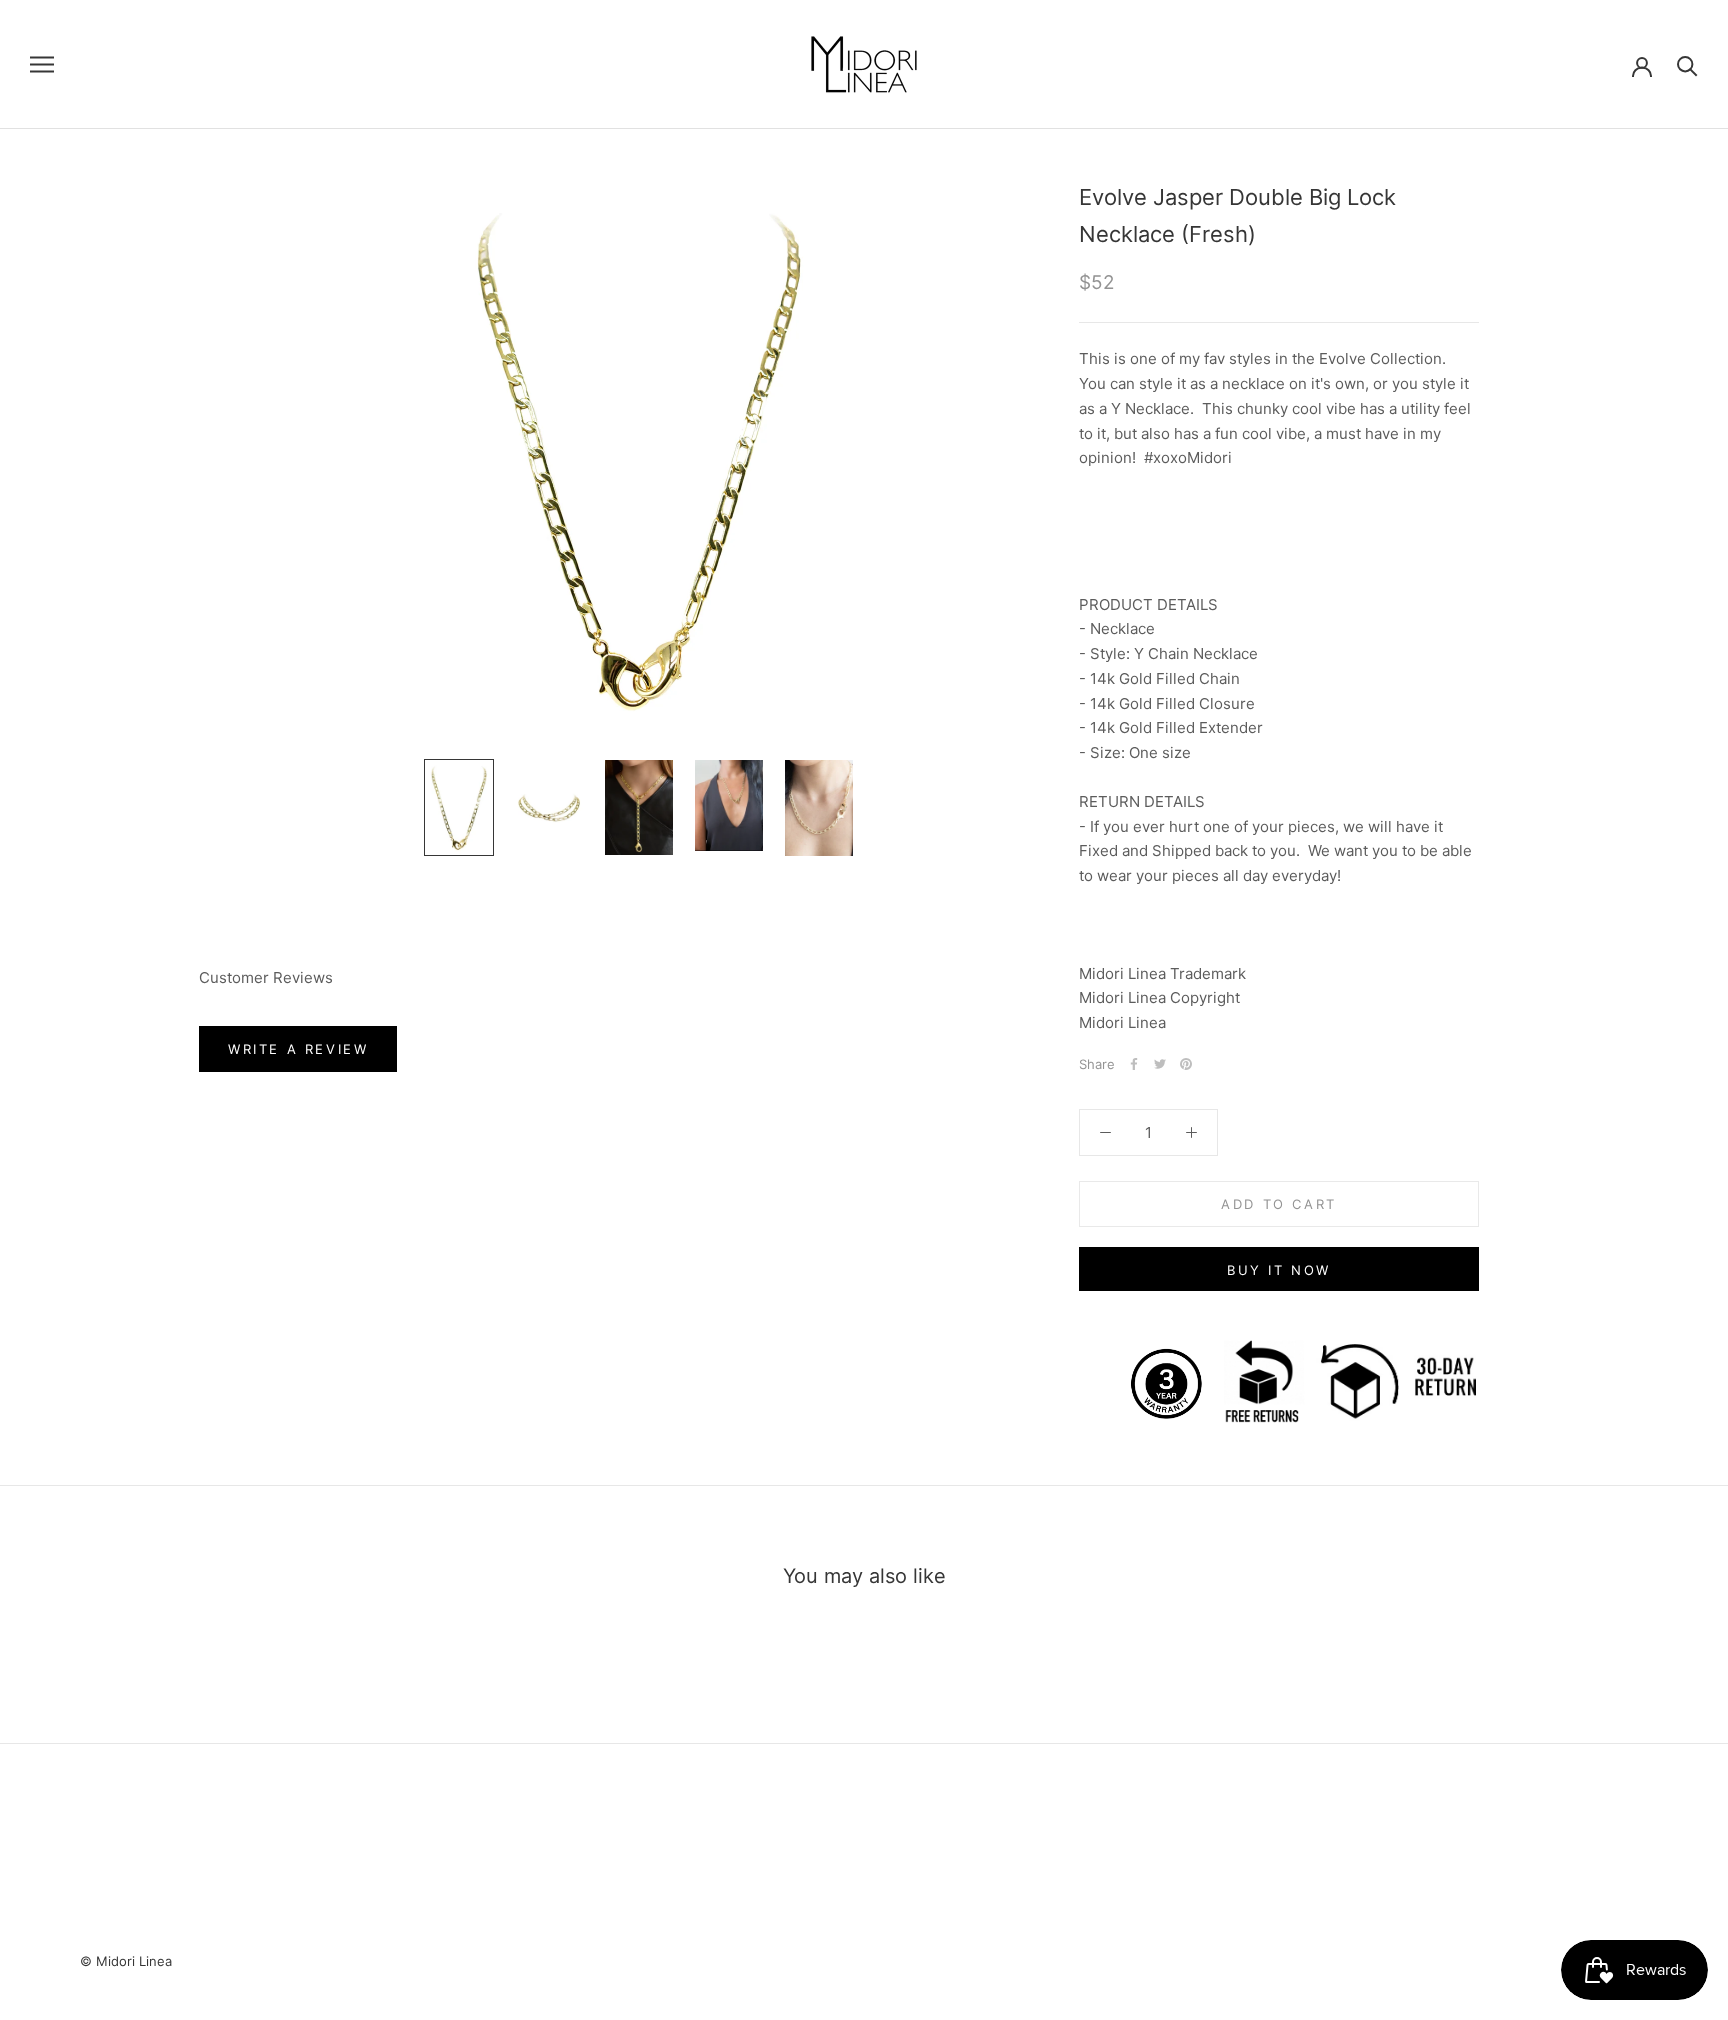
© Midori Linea (126, 1961)
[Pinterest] (1186, 1064)
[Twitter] (1160, 1064)
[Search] (1687, 64)
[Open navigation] (42, 64)
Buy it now (1279, 1270)
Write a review (298, 1049)
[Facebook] (1134, 1064)
